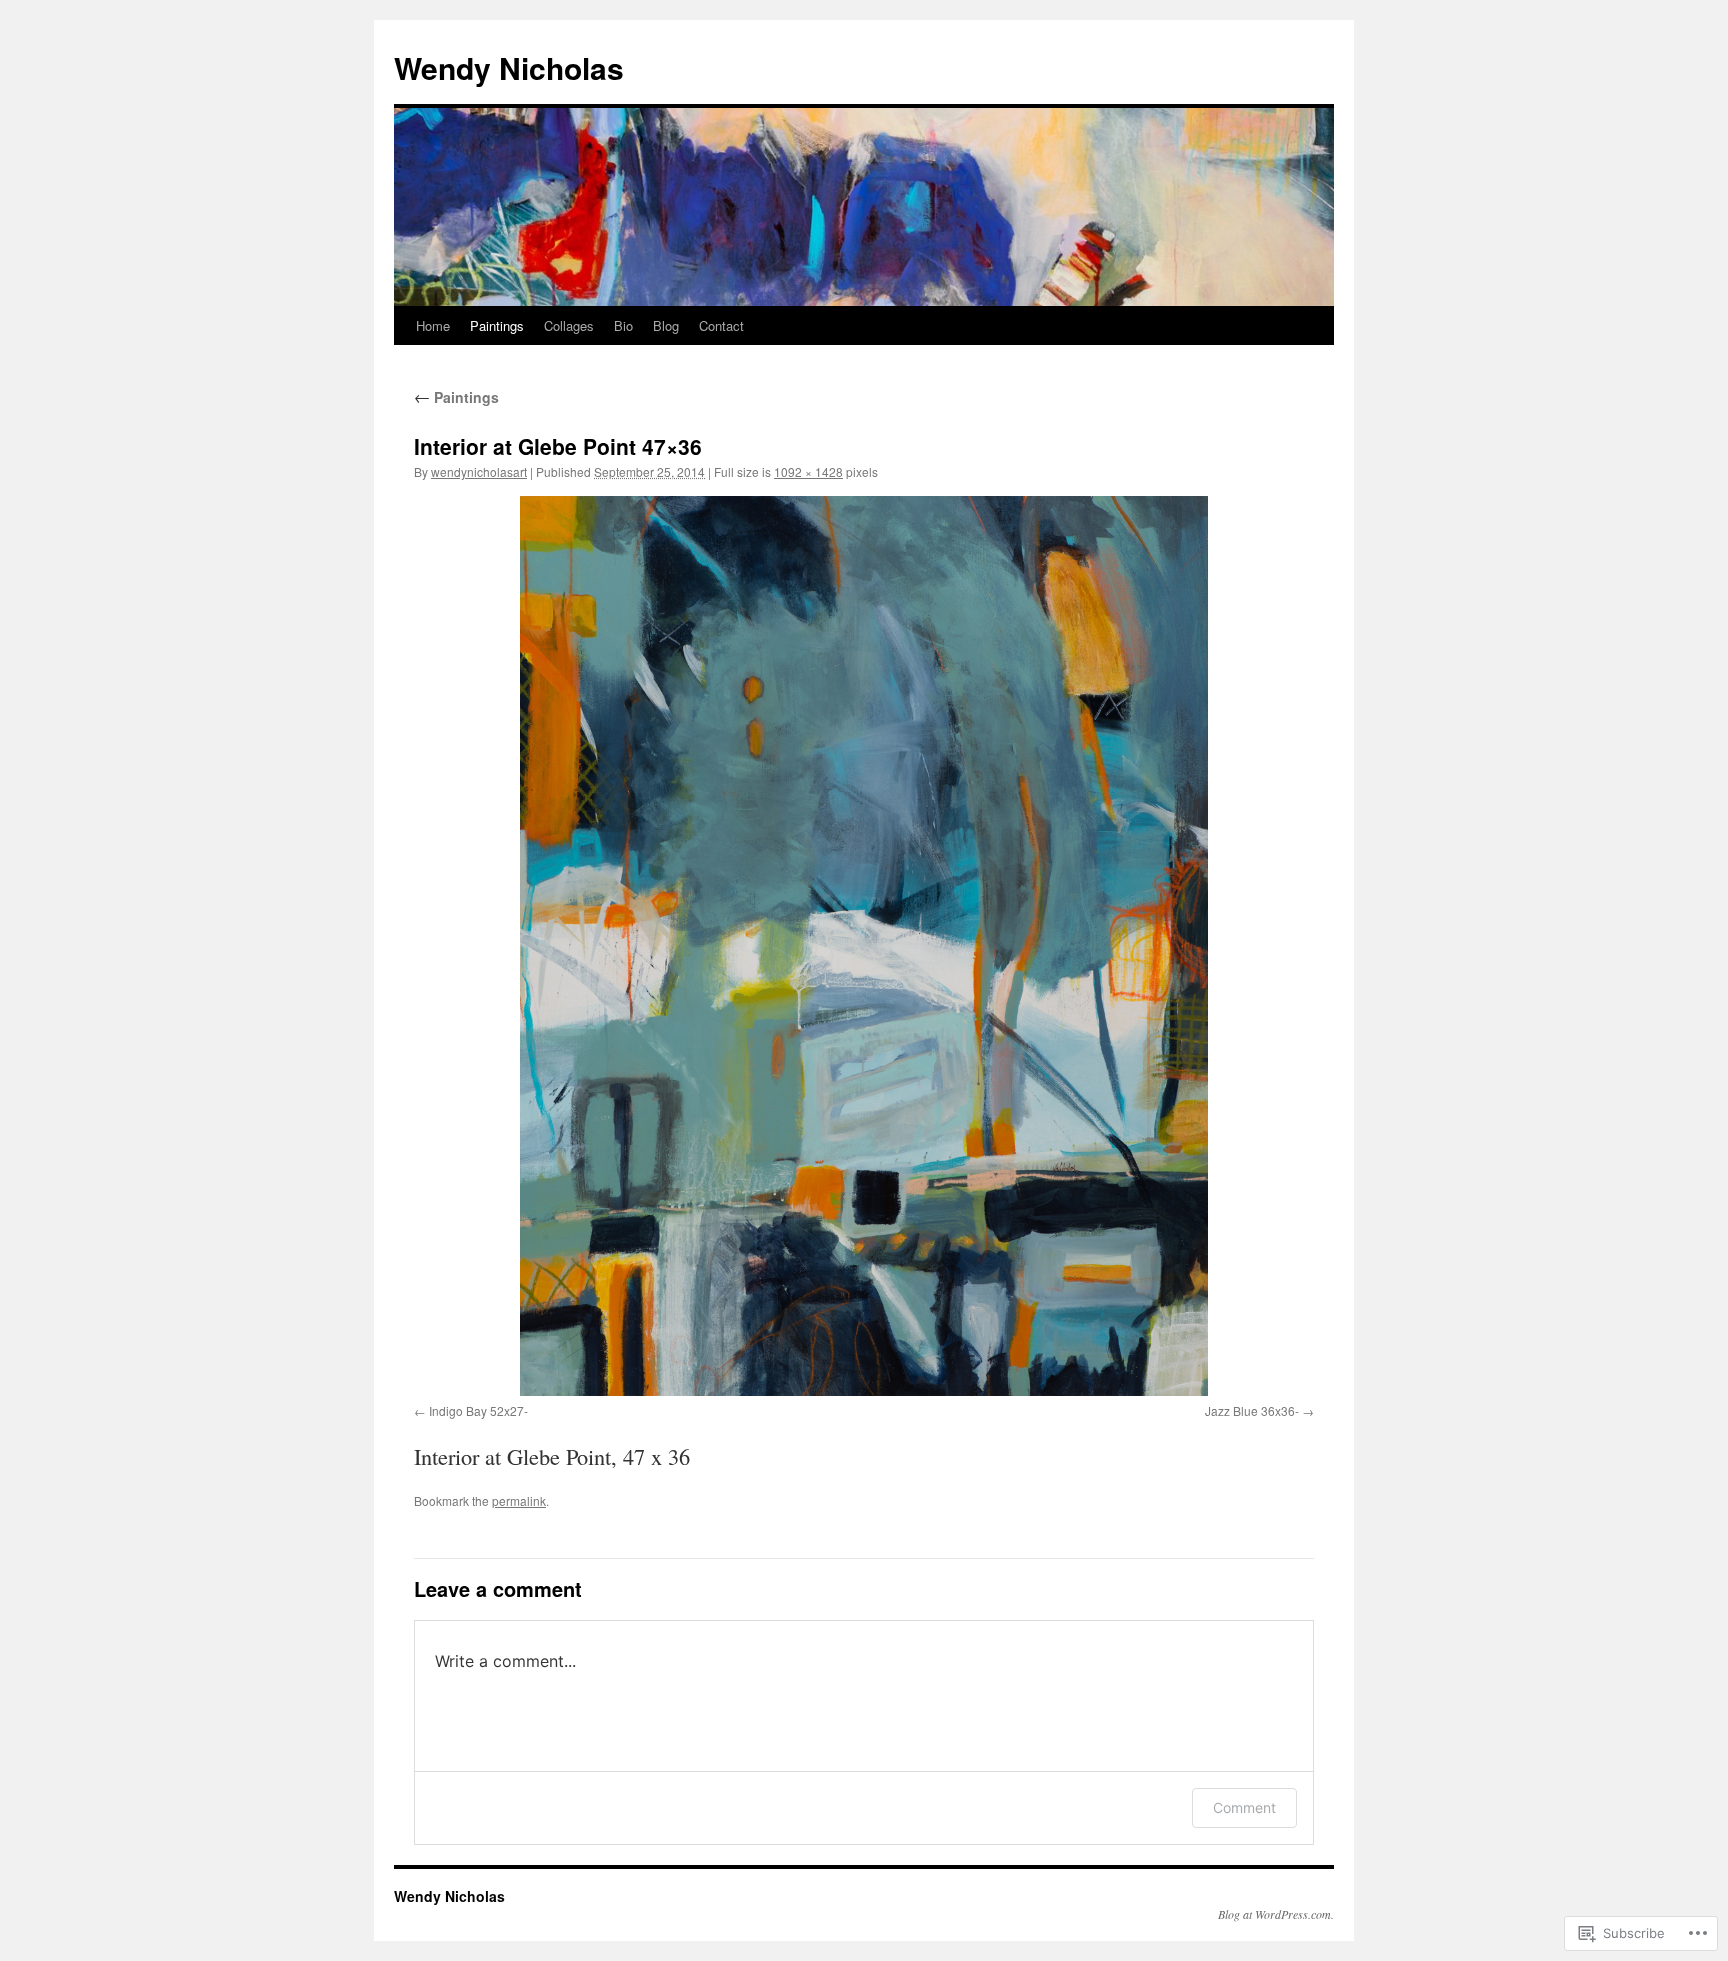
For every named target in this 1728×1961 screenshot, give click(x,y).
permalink (519, 1500)
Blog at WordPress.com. (1276, 1914)
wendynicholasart (479, 471)
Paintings (497, 325)
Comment (1244, 1807)
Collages (569, 325)
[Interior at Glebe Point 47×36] (864, 946)
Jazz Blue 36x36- (1252, 1410)
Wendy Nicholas (509, 67)
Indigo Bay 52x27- (478, 1410)
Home (433, 325)
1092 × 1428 (808, 471)
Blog (666, 325)
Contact (721, 325)
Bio (623, 325)
